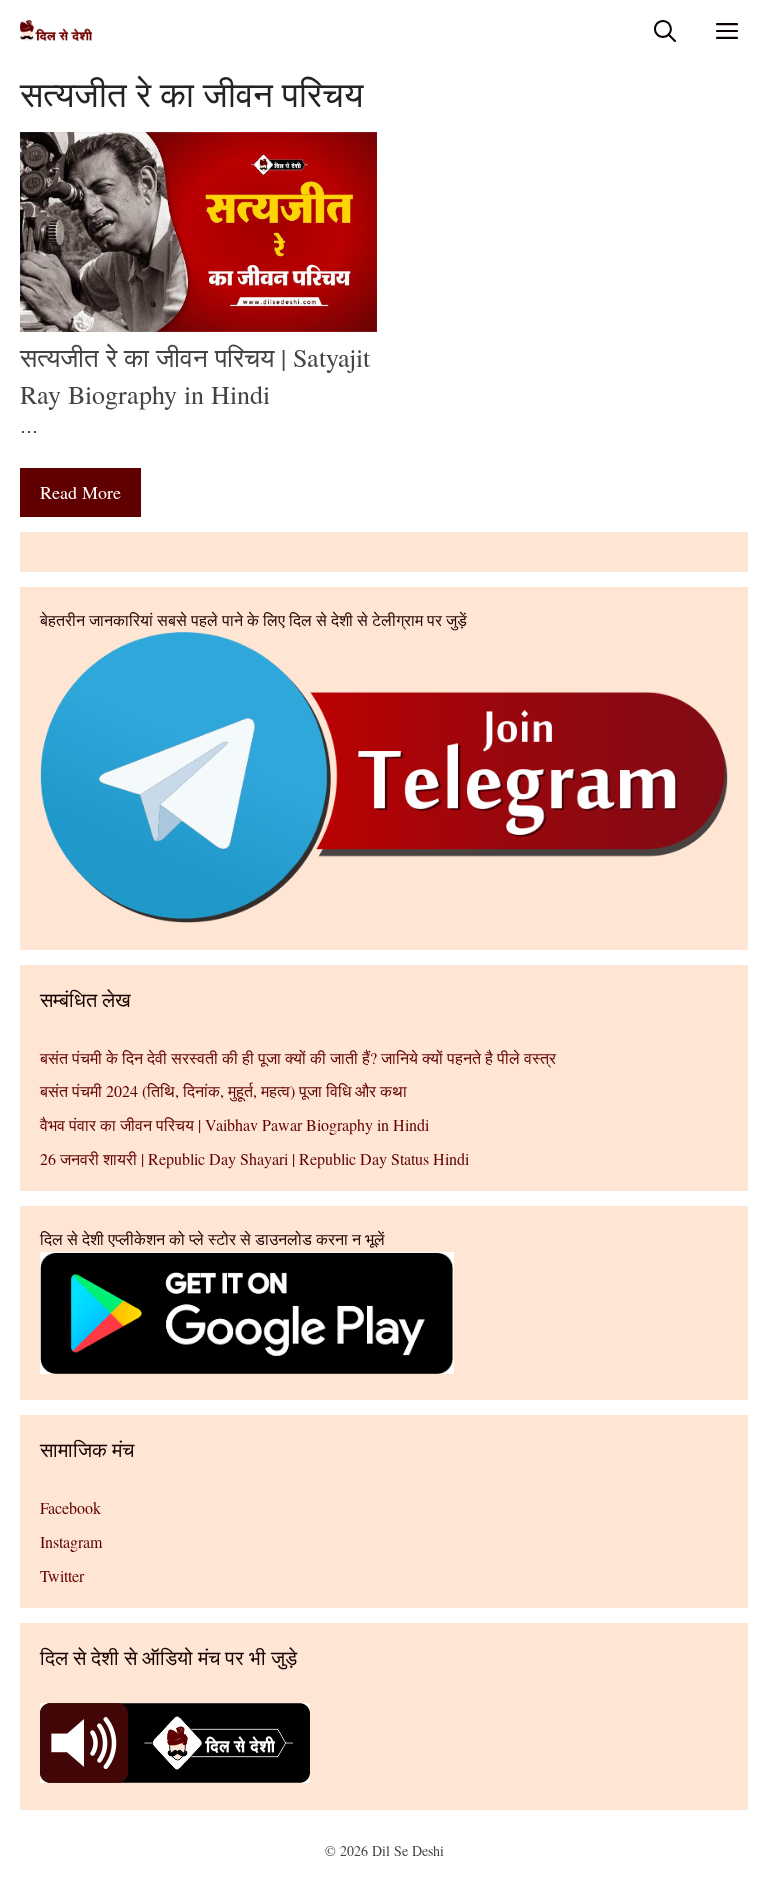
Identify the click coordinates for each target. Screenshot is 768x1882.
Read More (80, 492)
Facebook (70, 1507)
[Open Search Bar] (665, 30)
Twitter (62, 1575)
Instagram (71, 1541)
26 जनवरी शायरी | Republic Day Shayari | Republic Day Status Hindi (254, 1158)
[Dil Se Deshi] (56, 30)
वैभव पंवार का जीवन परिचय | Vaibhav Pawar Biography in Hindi (234, 1124)
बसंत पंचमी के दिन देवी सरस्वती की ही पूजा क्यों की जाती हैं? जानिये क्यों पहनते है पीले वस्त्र (298, 1057)
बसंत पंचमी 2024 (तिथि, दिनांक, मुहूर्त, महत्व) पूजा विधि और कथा (223, 1090)
